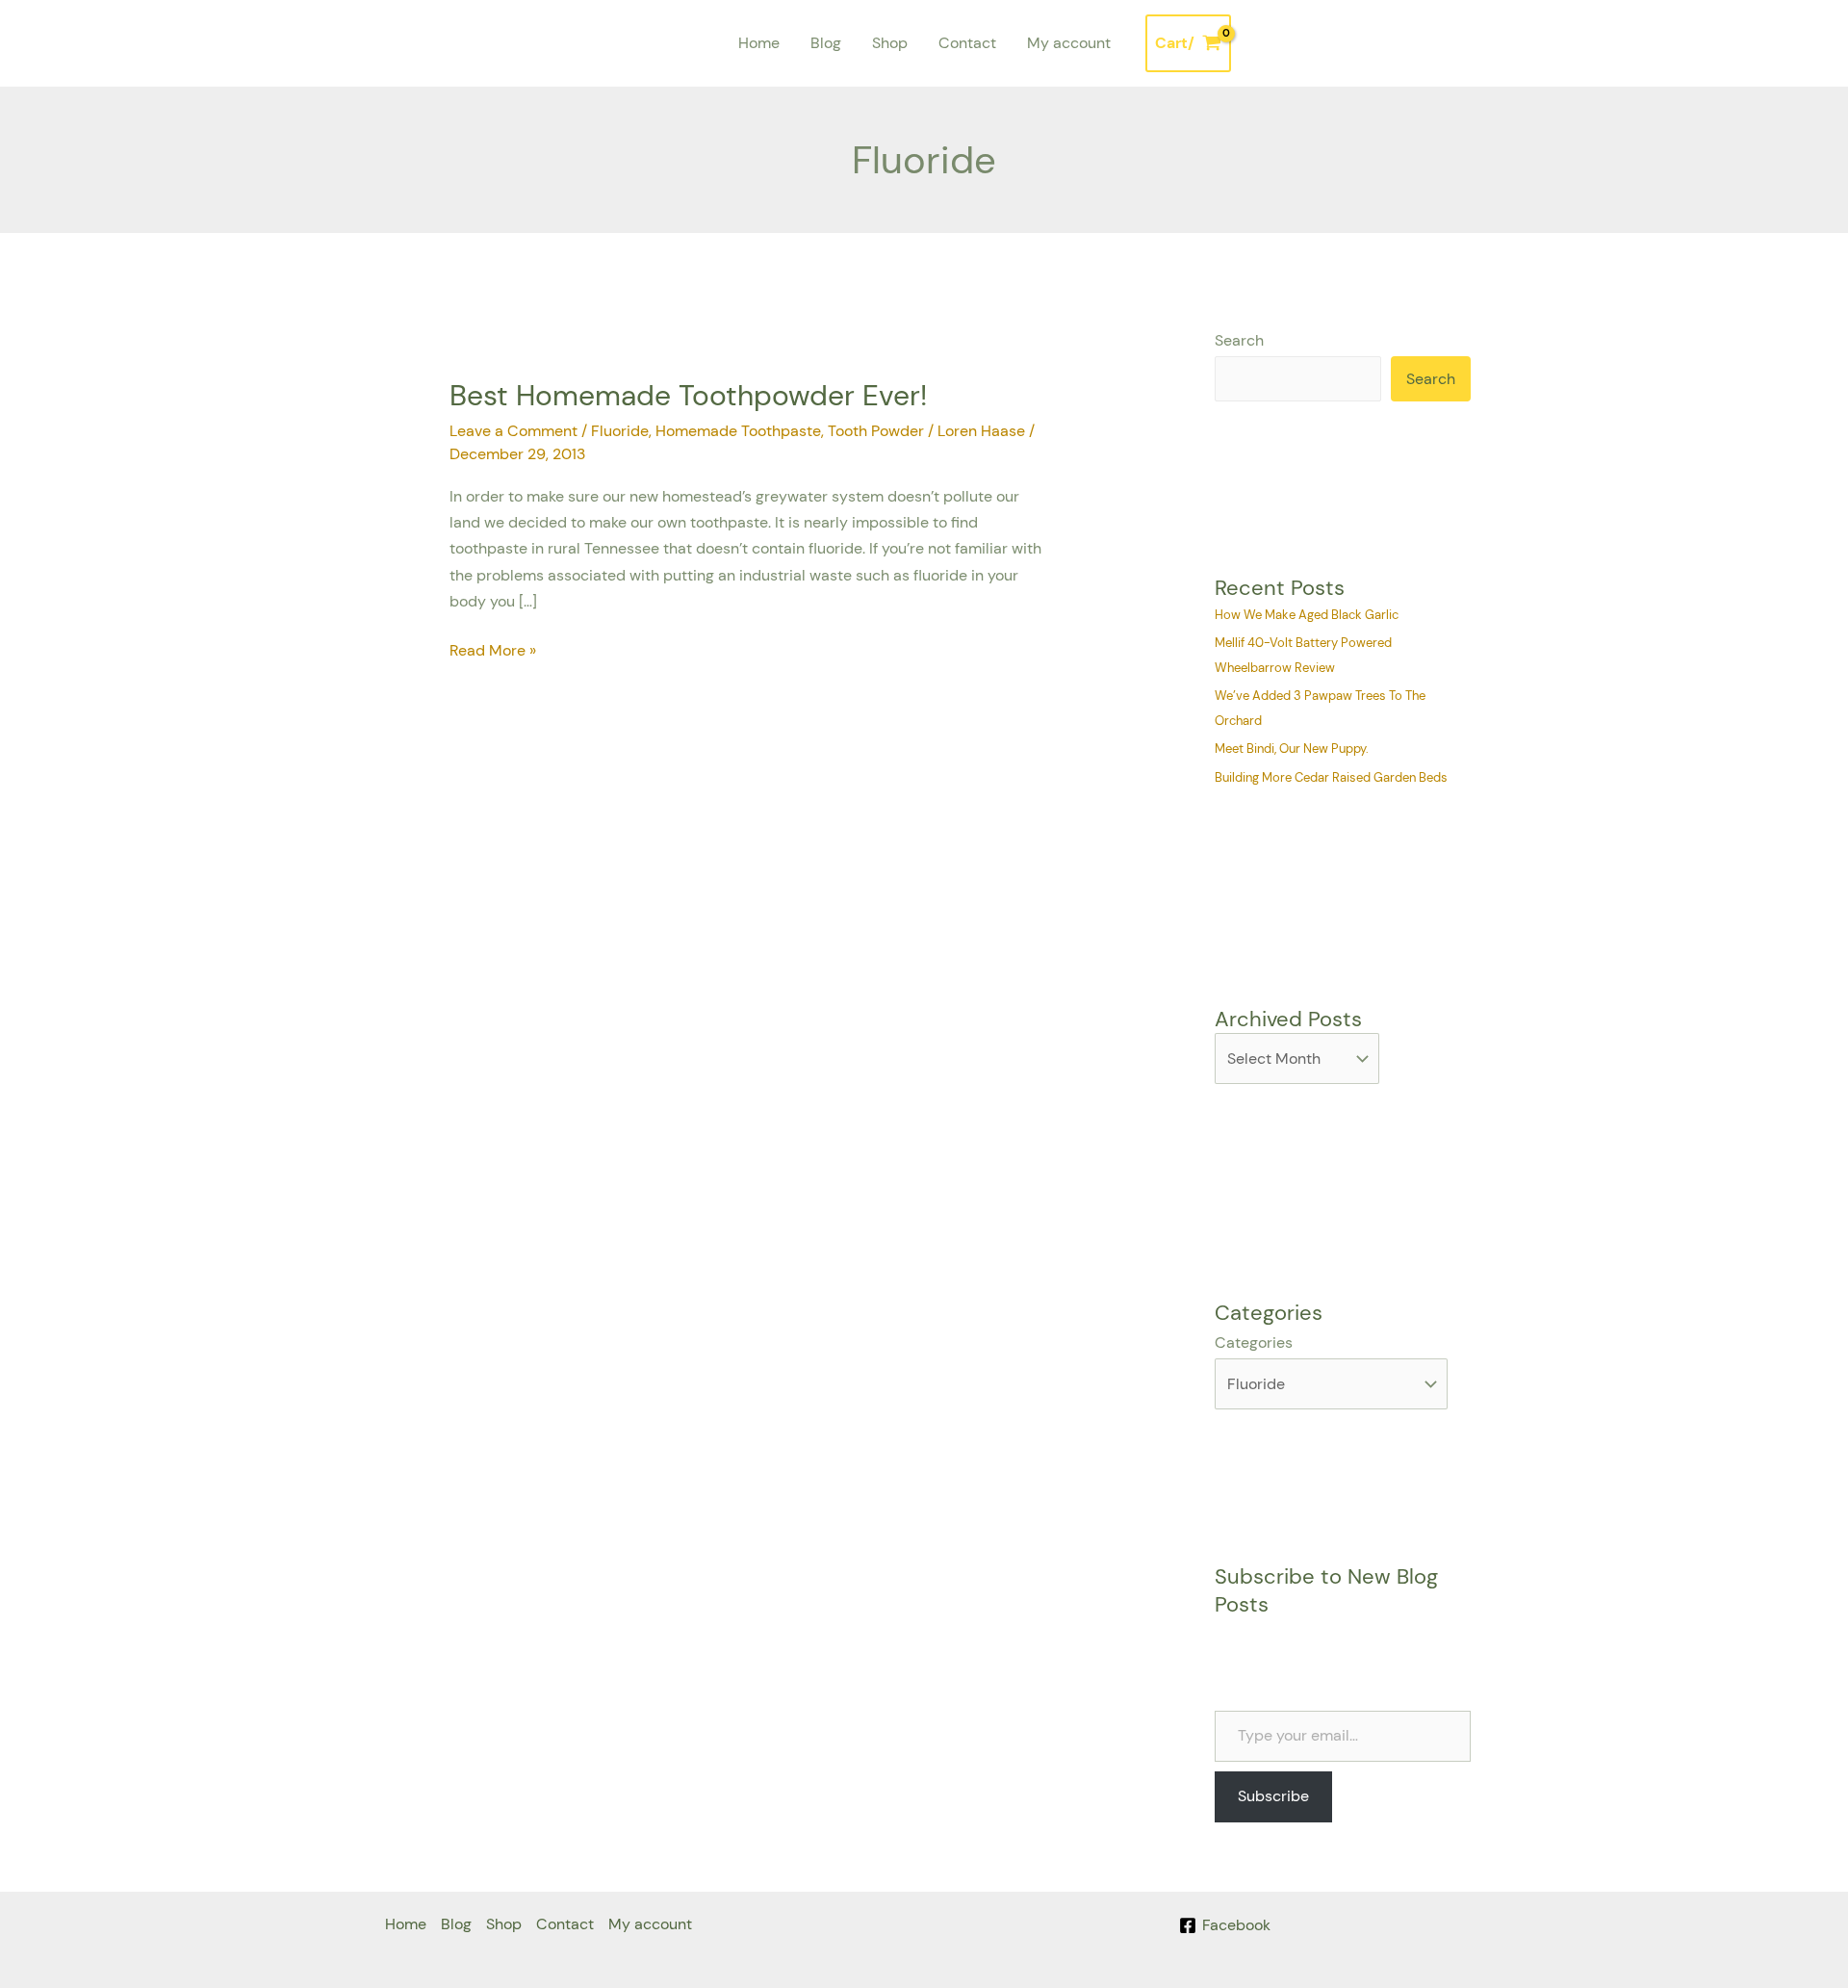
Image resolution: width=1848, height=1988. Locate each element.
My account (1069, 43)
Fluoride (620, 431)
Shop (890, 43)
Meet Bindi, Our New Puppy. (1292, 749)
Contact (967, 43)
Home (759, 43)
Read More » (493, 649)
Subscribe (1273, 1796)
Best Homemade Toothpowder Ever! (688, 395)
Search (1239, 340)
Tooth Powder (876, 431)
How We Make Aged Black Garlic (1307, 615)
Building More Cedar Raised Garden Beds (1331, 777)
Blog (826, 43)
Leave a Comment (513, 431)
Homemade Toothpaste (738, 431)
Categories (1254, 1343)
